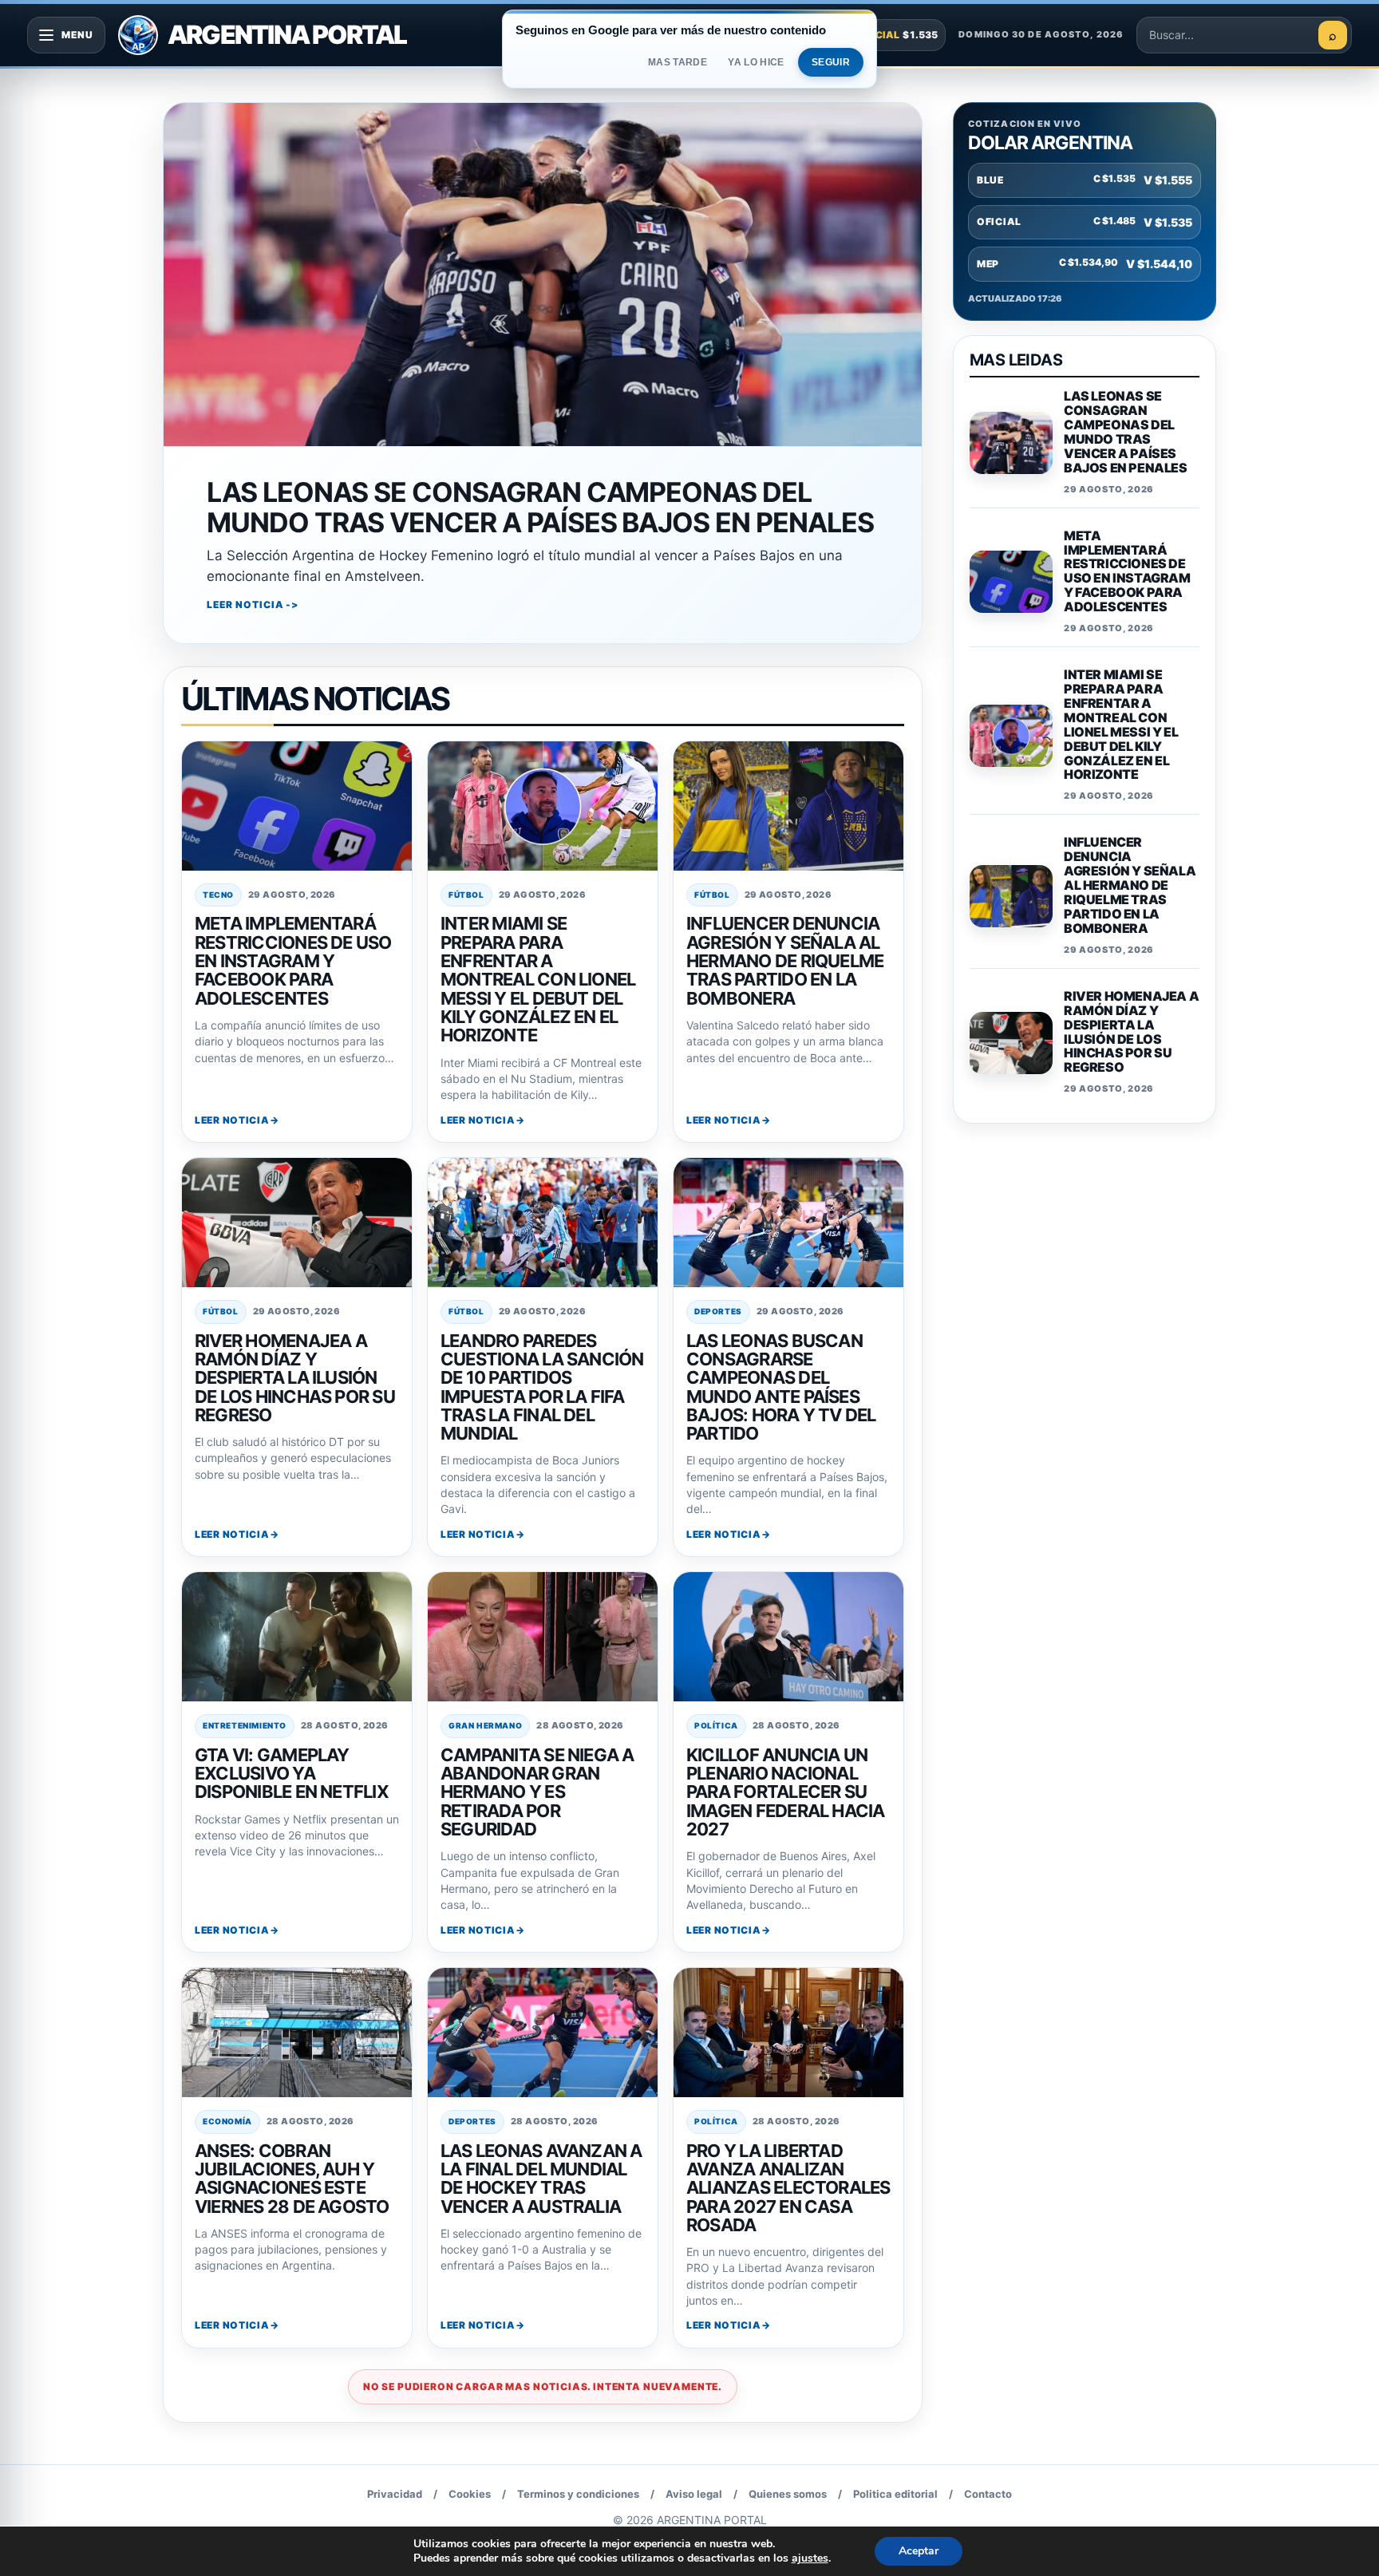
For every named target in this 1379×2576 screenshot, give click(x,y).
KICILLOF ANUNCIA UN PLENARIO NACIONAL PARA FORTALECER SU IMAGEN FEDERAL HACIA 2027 (786, 1792)
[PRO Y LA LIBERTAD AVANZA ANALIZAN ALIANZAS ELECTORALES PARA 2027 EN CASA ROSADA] (788, 2033)
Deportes (718, 1311)
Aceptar (919, 2551)
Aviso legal (694, 2494)
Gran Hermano (485, 1725)
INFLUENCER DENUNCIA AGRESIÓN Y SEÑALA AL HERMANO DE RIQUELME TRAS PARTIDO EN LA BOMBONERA (785, 960)
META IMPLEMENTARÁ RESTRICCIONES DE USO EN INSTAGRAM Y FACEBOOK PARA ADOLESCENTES (293, 960)
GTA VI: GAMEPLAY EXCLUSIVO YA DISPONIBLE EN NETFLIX (292, 1774)
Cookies (470, 2494)
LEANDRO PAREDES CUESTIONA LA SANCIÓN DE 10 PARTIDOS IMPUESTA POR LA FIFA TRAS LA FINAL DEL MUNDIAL (542, 1387)
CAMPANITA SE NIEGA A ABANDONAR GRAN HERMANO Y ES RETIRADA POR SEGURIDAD (537, 1792)
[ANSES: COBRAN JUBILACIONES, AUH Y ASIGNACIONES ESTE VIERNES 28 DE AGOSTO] (297, 2033)
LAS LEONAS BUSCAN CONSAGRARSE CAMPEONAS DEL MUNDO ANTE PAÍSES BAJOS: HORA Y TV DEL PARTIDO (781, 1387)
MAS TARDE (678, 62)
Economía (227, 2121)
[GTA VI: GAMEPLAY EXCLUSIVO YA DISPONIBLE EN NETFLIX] (297, 1637)
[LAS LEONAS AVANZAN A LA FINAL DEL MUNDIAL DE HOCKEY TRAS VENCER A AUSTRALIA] (543, 2033)
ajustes (810, 2558)
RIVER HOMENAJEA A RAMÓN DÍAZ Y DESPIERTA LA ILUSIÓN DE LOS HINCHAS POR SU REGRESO (295, 1378)
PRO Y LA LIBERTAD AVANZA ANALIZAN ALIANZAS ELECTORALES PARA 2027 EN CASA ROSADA (788, 2188)
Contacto (988, 2494)
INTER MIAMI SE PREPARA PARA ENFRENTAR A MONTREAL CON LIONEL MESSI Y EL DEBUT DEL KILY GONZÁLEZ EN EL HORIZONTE (538, 979)
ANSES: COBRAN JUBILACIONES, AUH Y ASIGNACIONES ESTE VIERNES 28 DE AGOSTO (292, 2179)
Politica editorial (895, 2494)
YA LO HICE (756, 62)
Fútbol (466, 895)
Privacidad (395, 2494)
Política (716, 1725)
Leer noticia (232, 1120)
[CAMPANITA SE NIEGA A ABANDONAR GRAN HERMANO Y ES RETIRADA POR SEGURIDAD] (543, 1637)
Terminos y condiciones (578, 2494)
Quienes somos (788, 2494)
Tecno (218, 895)
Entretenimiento (245, 1725)
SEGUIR (831, 62)
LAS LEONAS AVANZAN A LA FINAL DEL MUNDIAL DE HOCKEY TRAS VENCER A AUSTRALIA (541, 2179)
